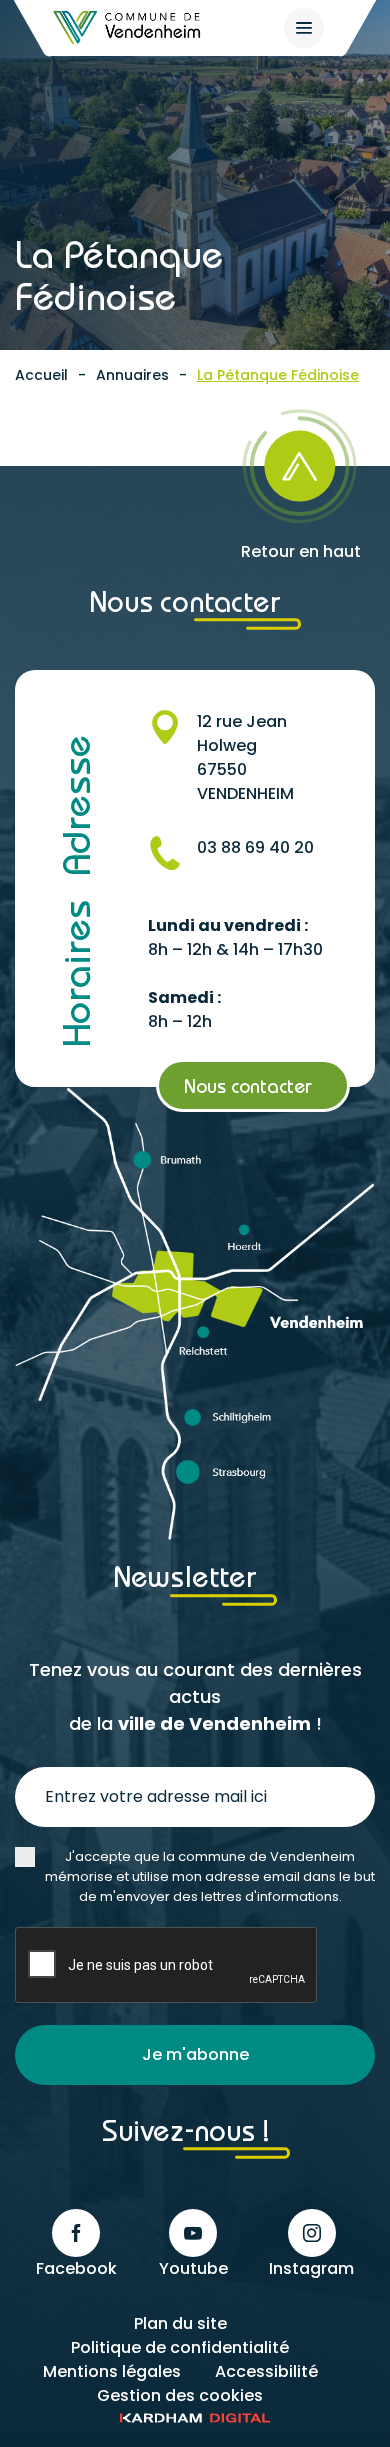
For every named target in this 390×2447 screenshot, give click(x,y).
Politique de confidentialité (180, 2347)
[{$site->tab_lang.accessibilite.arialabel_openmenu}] (304, 28)
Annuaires (132, 375)
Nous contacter (248, 1085)
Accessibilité (266, 2371)
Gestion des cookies (180, 2395)
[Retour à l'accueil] (128, 27)
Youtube (193, 2268)
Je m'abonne (195, 2054)
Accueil (41, 375)
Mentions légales (112, 2371)
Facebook (76, 2268)
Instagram (311, 2268)
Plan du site (180, 2323)
